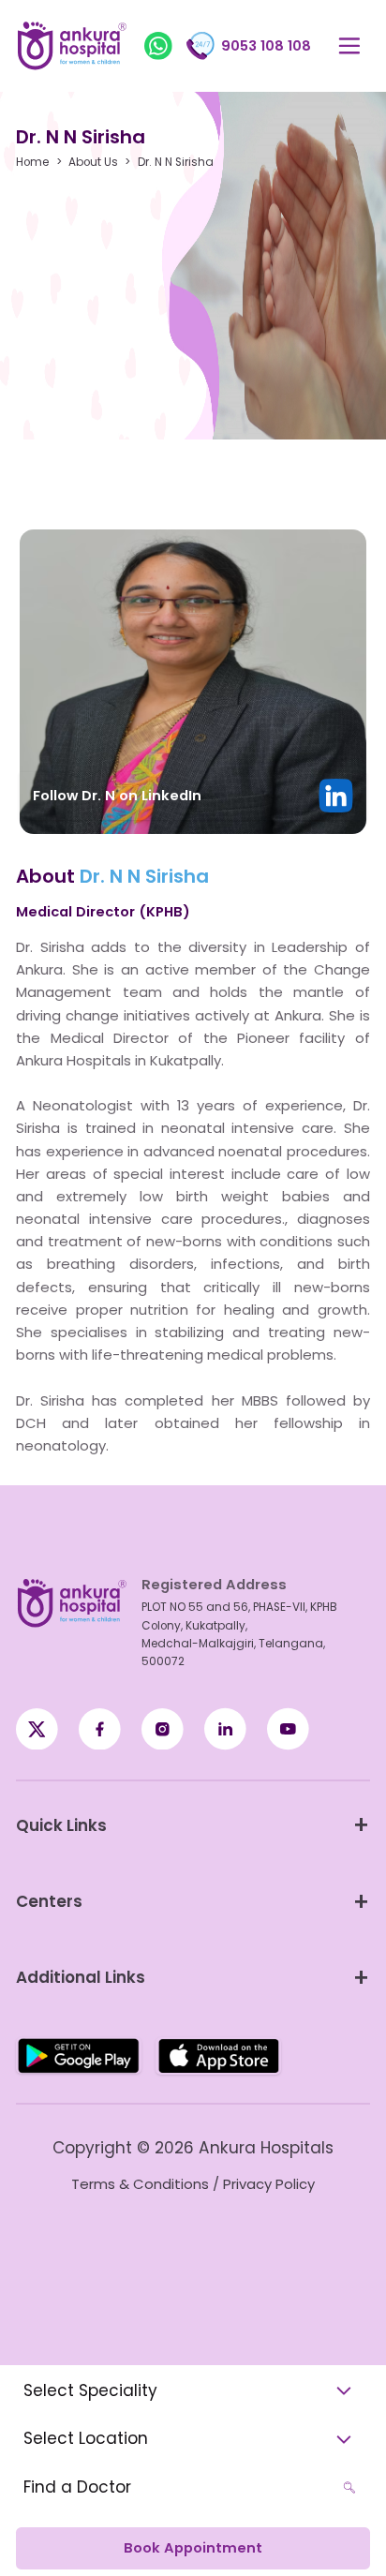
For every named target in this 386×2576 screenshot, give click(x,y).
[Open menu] (349, 46)
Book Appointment (193, 2548)
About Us (93, 163)
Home (32, 163)
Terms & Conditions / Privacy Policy (193, 2184)
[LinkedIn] (225, 1729)
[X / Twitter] (100, 1729)
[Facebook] (37, 1729)
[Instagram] (163, 1729)
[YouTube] (288, 1729)
